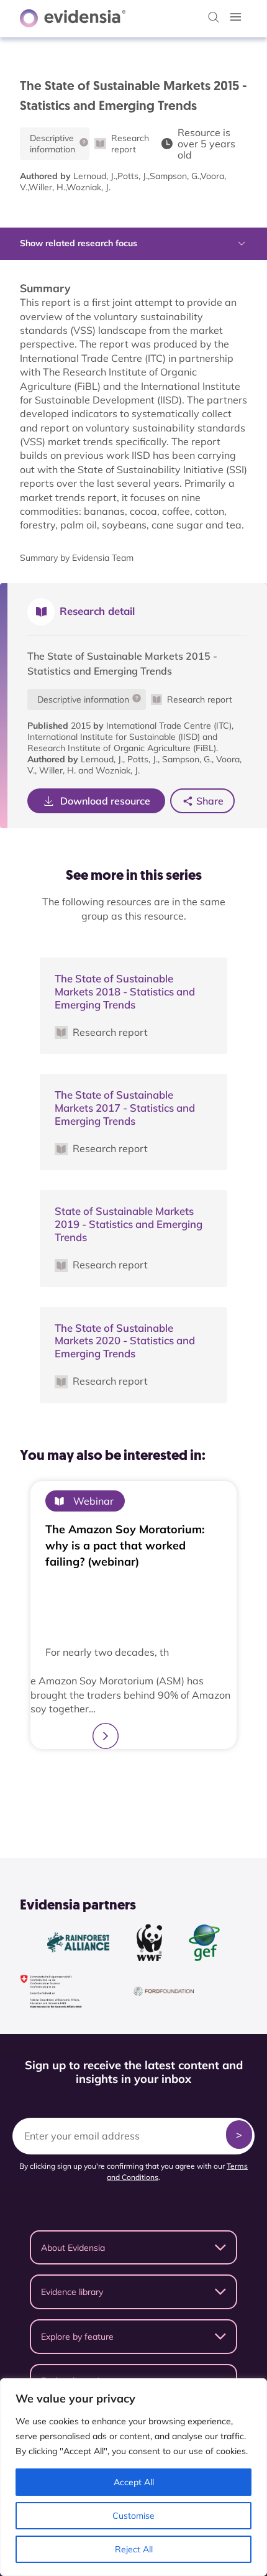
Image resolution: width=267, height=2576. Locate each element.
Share (210, 801)
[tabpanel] (133, 1615)
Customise (133, 2516)
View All (127, 1811)
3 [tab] (140, 1779)
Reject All (134, 2549)
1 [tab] (115, 1780)
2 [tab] (127, 1779)
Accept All (134, 2482)
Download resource (105, 801)
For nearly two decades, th (107, 1652)
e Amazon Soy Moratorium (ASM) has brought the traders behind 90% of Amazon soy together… (130, 1695)
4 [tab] (152, 1779)
